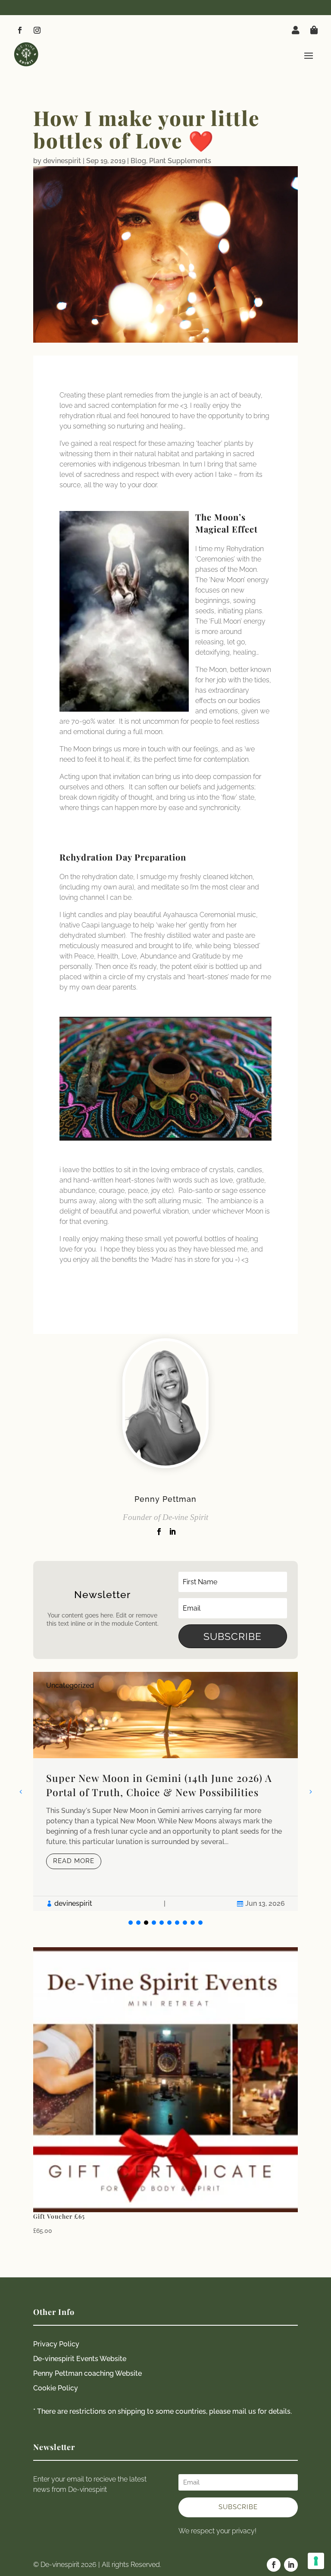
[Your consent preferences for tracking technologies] (316, 2561)
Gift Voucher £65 (59, 2216)
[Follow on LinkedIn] (291, 2565)
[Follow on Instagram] (37, 30)
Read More (74, 1861)
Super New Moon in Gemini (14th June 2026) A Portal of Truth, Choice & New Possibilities (159, 1785)
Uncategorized (70, 1685)
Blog (138, 161)
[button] (310, 1791)
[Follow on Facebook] (20, 30)
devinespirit (62, 161)
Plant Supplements (180, 161)
